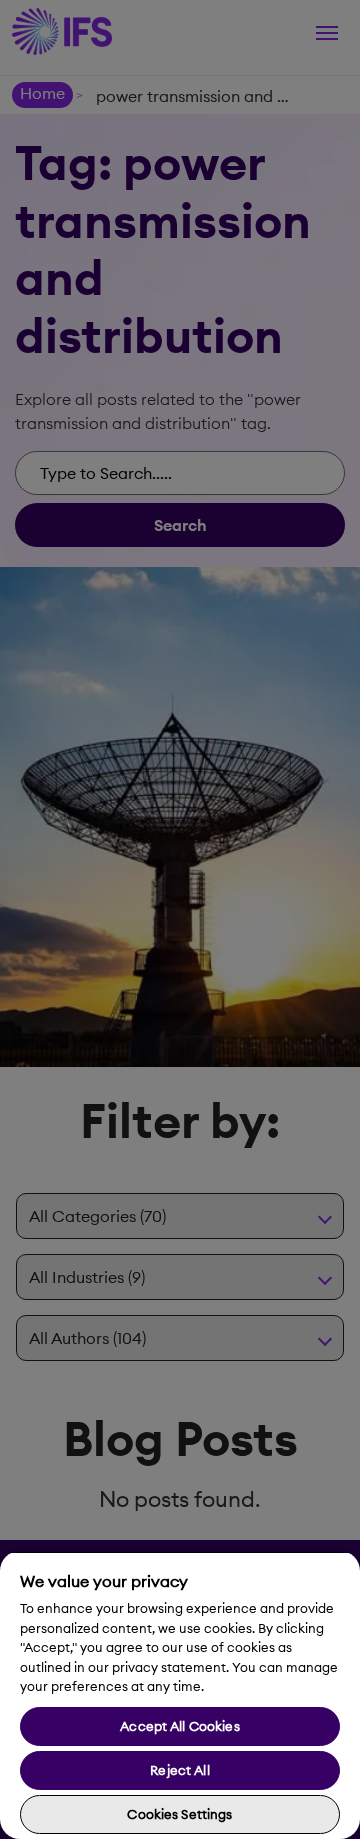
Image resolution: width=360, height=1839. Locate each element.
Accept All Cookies (179, 1726)
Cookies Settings (179, 1814)
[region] (180, 1695)
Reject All (179, 1770)
